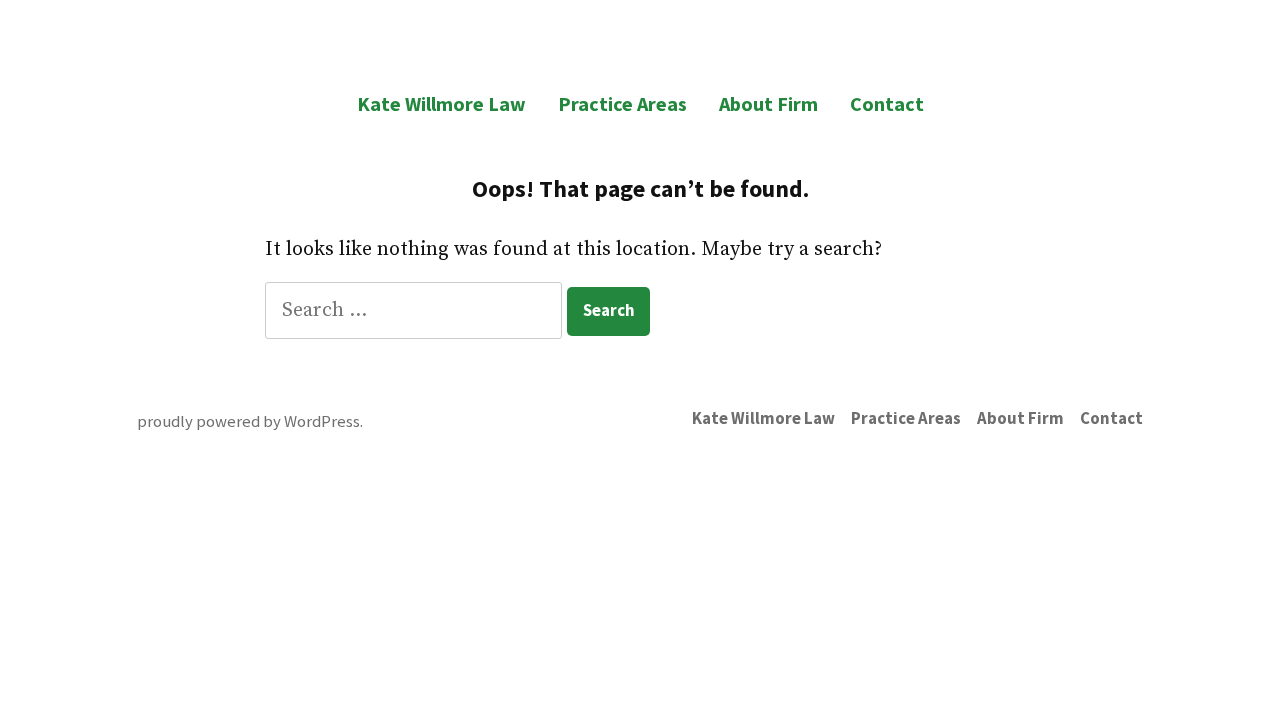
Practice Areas (622, 103)
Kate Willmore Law (441, 103)
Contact (887, 103)
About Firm (768, 103)
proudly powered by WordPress (248, 421)
